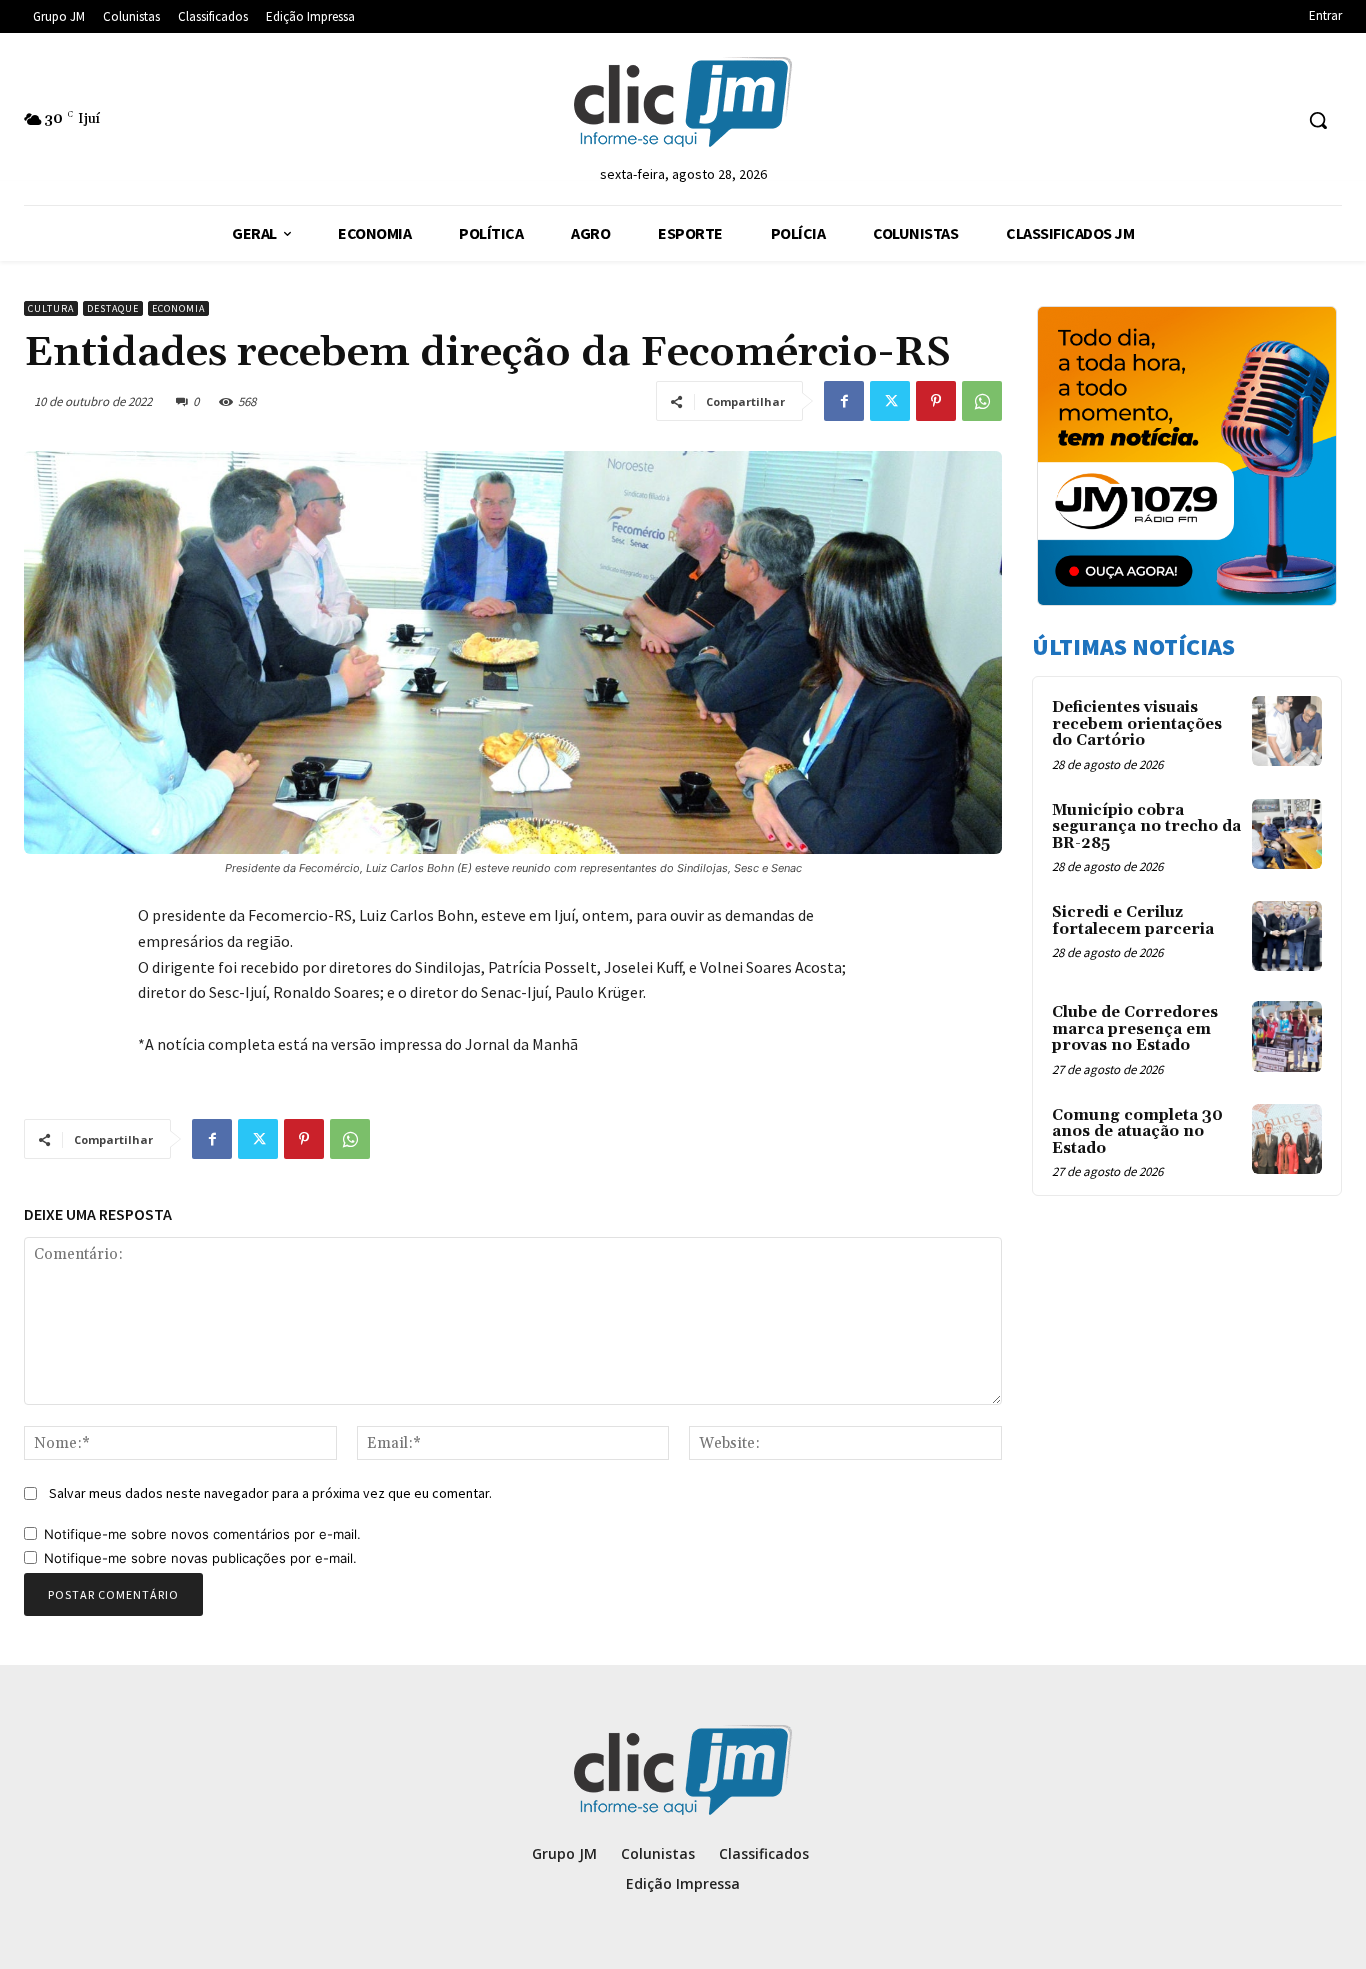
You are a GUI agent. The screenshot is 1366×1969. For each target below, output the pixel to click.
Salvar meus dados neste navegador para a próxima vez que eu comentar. (270, 1493)
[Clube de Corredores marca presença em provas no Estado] (1287, 1036)
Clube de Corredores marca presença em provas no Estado (1135, 1029)
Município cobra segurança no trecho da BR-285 (1146, 827)
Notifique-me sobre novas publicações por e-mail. (200, 1558)
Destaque (113, 308)
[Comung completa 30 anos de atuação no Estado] (1287, 1139)
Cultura (51, 308)
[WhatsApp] (982, 401)
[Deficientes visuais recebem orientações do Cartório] (1287, 731)
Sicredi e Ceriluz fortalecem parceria (1133, 921)
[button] (1318, 120)
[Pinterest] (936, 401)
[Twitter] (890, 401)
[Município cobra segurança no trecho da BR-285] (1287, 834)
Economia (178, 308)
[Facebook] (844, 401)
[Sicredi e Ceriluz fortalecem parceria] (1287, 936)
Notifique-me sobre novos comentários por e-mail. (202, 1534)
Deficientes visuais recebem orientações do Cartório (1137, 724)
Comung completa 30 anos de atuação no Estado (1137, 1132)
